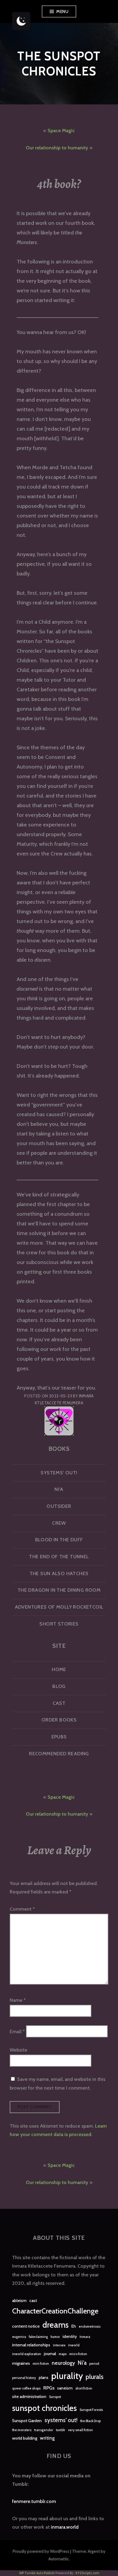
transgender (44, 2430)
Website (18, 2050)
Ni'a (82, 2363)
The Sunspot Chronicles (59, 64)
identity (70, 2336)
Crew (59, 1523)
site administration (29, 2396)
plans (44, 2377)
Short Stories (59, 1624)
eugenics (19, 2337)
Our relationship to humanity (57, 148)
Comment (22, 1909)
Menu (62, 11)
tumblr (61, 2430)
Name (18, 2000)
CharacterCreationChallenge (55, 2311)
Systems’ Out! (59, 1473)
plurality (67, 2376)
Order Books (59, 1720)
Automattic (59, 2559)
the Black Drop (90, 2421)
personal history (24, 2378)
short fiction (84, 2388)
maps (63, 2354)
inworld (74, 2345)
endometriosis (90, 2327)
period (94, 2364)
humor (55, 2337)
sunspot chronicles (44, 2408)
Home (59, 1669)
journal (50, 2354)
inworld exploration (27, 2354)
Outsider (59, 1506)
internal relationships (31, 2345)
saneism (65, 2388)
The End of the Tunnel (59, 1557)
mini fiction (41, 2364)
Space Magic (61, 131)
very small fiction (80, 2430)
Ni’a (59, 1489)
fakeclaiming (38, 2337)
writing (47, 2438)
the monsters (22, 2430)
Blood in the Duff (59, 1540)
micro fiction (78, 2354)
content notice (26, 2326)
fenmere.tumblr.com (34, 2501)
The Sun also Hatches (59, 1573)
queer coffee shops (26, 2388)
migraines (21, 2363)
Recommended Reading (59, 1754)
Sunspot (55, 2397)
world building (25, 2438)
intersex (59, 2345)
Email (17, 2031)
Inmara (85, 2337)
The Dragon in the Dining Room (59, 1590)
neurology (63, 2363)
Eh (74, 2326)
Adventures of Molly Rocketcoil (59, 1607)
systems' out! (61, 2420)
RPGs (49, 2388)
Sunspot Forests (91, 2410)
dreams (56, 2325)
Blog (59, 1686)
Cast (59, 1703)
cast (33, 2301)
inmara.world (65, 2527)
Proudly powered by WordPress (41, 2551)
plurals (95, 2377)
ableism (19, 2301)
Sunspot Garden (27, 2421)
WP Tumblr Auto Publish (37, 2573)
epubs (59, 1737)
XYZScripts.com (87, 2573)
